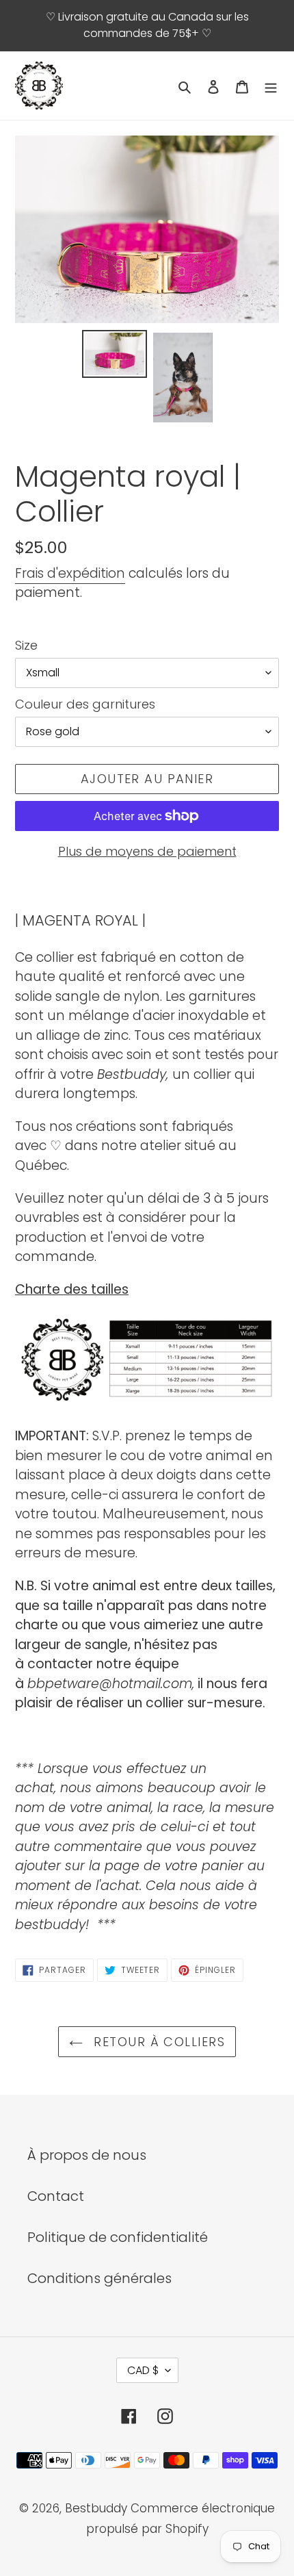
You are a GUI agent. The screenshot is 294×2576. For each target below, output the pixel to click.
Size (26, 645)
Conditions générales (99, 2278)
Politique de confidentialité (118, 2237)
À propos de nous (87, 2155)
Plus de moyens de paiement (147, 851)
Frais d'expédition (70, 573)
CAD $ (143, 2370)
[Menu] (271, 86)
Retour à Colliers (157, 2042)
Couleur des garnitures (85, 704)
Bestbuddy (96, 2508)
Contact (56, 2196)
